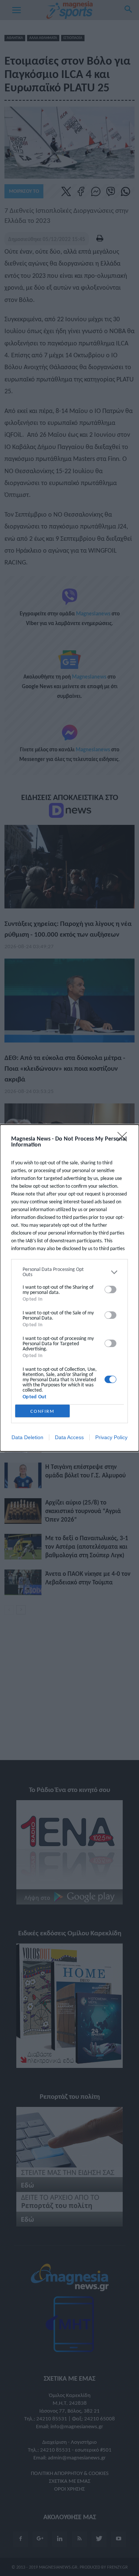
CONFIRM (42, 1411)
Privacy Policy (111, 1437)
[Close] (125, 1139)
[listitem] (69, 1272)
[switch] (110, 1289)
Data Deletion (27, 1437)
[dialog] (69, 1288)
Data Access (69, 1437)
